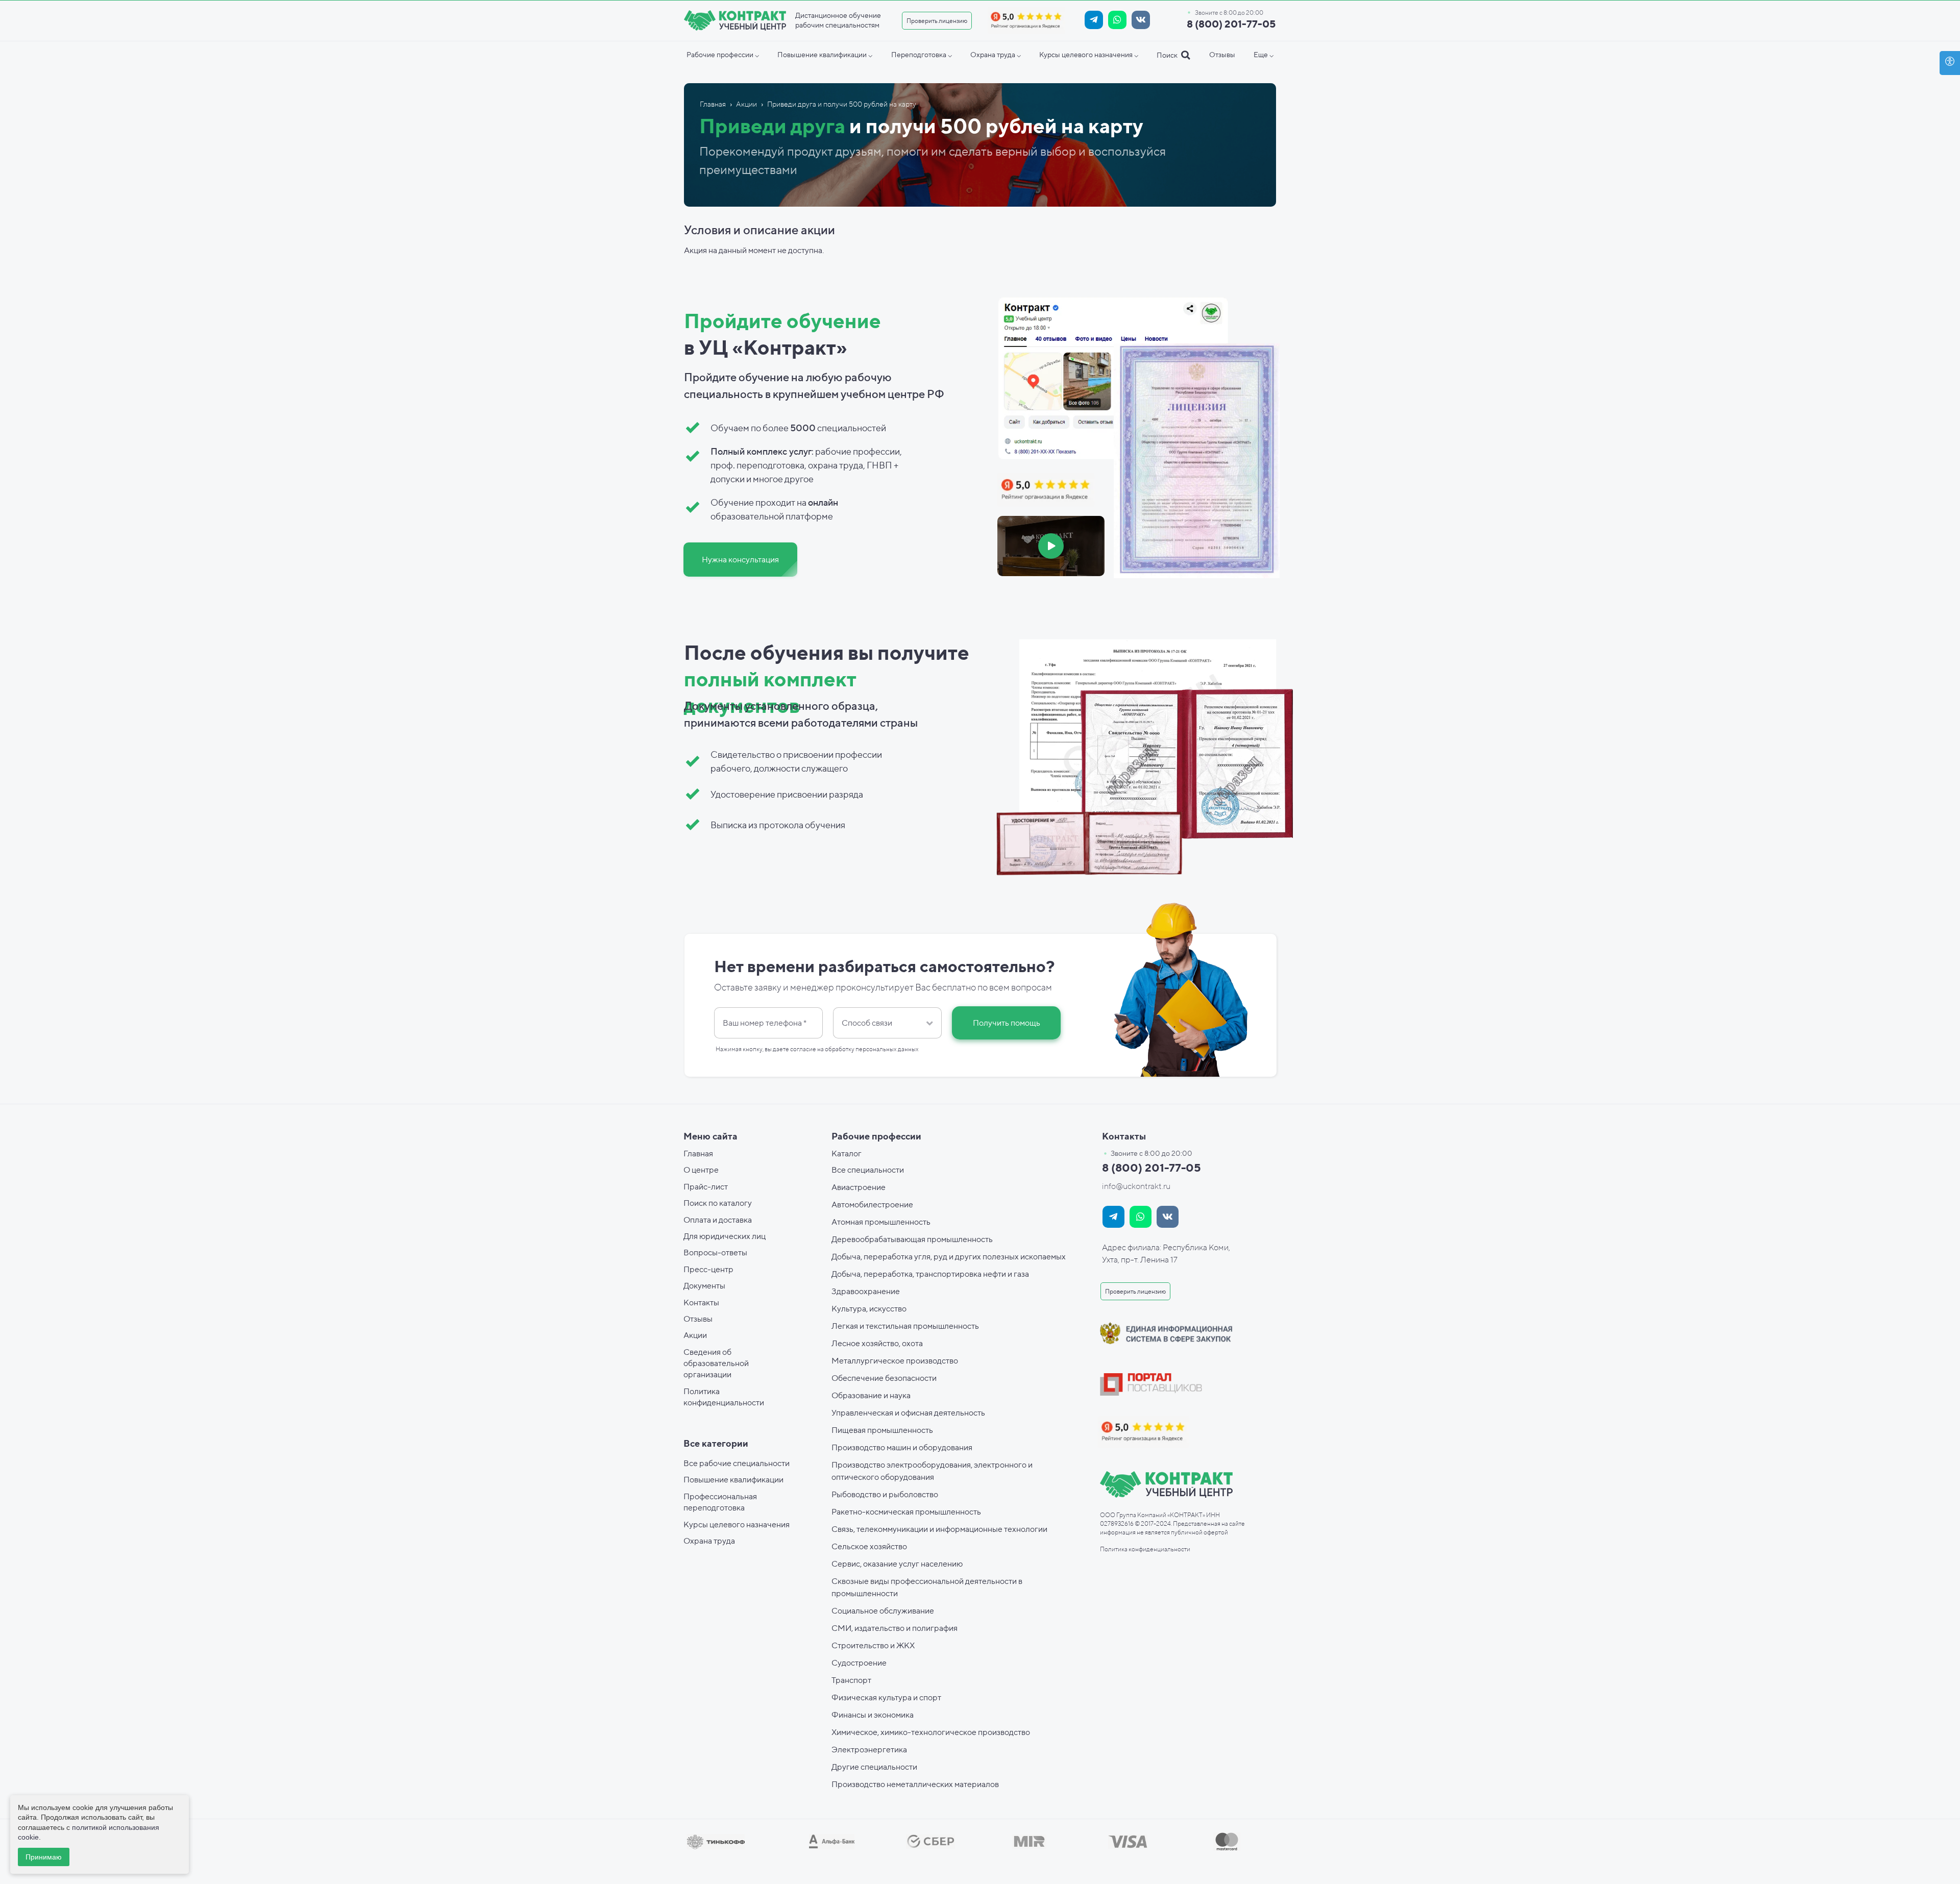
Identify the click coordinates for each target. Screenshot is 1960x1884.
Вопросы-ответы (715, 1253)
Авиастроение (859, 1187)
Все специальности (868, 1170)
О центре (701, 1170)
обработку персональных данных (872, 1049)
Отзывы (698, 1319)
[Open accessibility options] (1950, 63)
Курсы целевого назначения (737, 1524)
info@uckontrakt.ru (1136, 1186)
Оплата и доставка (718, 1220)
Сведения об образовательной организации (716, 1364)
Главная (698, 1154)
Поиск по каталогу (718, 1203)
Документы (704, 1286)
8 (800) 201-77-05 (1231, 24)
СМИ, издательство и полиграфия (895, 1628)
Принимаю (44, 1857)
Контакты (701, 1303)
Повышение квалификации (733, 1480)
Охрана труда (709, 1541)
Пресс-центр (708, 1269)
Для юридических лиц (725, 1236)
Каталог (847, 1154)
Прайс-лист (706, 1187)
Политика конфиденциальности (1145, 1549)
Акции (695, 1335)
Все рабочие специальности (737, 1463)
